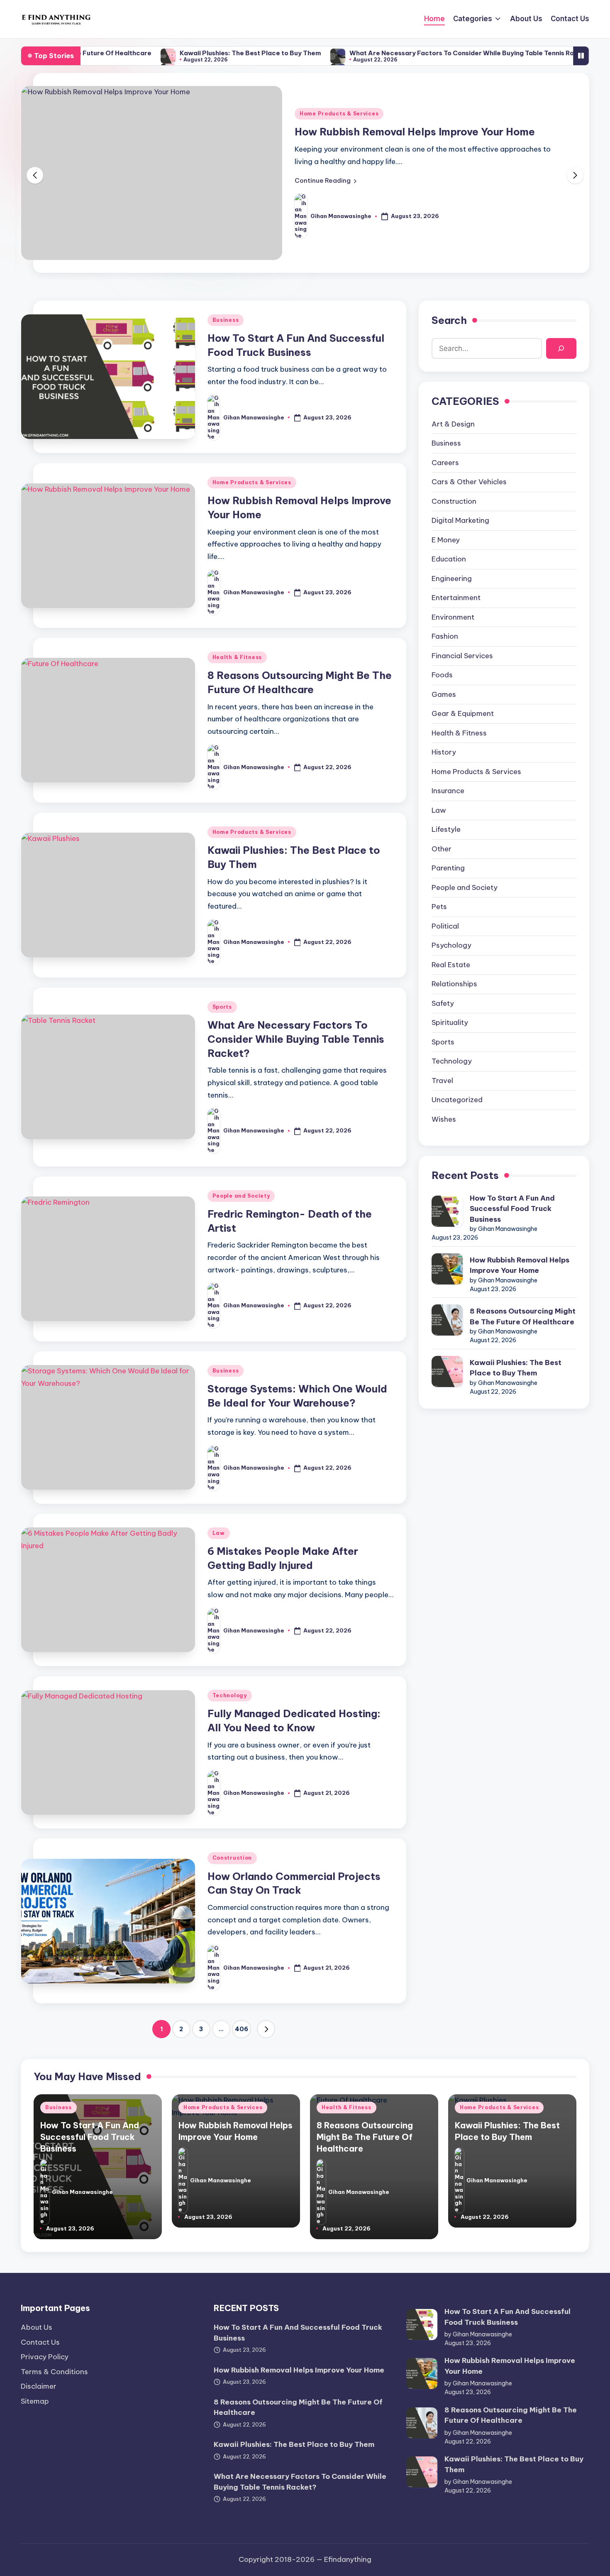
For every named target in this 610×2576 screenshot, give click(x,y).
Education (449, 559)
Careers (445, 463)
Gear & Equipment (463, 713)
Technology (230, 1695)
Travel (442, 1081)
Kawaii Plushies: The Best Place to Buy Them (173, 53)
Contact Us (40, 2342)
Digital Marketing (460, 520)
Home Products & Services (339, 114)
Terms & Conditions (54, 2372)
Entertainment (456, 598)
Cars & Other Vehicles (469, 482)
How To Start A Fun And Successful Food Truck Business (512, 1209)
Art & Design (453, 424)
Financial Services (462, 656)
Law (219, 1533)
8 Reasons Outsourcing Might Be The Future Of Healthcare (523, 1316)
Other (442, 849)
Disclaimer (39, 2386)
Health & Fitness (237, 657)
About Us (37, 2327)
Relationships (454, 984)
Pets (439, 907)
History (444, 752)
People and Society (241, 1196)
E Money (446, 540)
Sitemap (35, 2401)
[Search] (561, 348)
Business (226, 320)
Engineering (452, 578)
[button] (326, 181)
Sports (222, 1007)
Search (449, 320)
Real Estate (451, 965)
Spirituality (450, 1022)
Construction (232, 1858)
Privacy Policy (45, 2357)
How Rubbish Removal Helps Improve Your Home (415, 132)
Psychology (451, 945)
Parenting (448, 868)
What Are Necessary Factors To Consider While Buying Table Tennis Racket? (394, 53)
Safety (443, 1003)
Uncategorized (457, 1100)
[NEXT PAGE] (266, 2029)
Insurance (448, 791)
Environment (453, 617)
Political (445, 926)
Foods (442, 675)
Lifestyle (446, 829)
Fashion (445, 636)
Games (444, 694)
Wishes (444, 1119)
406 (242, 2029)
